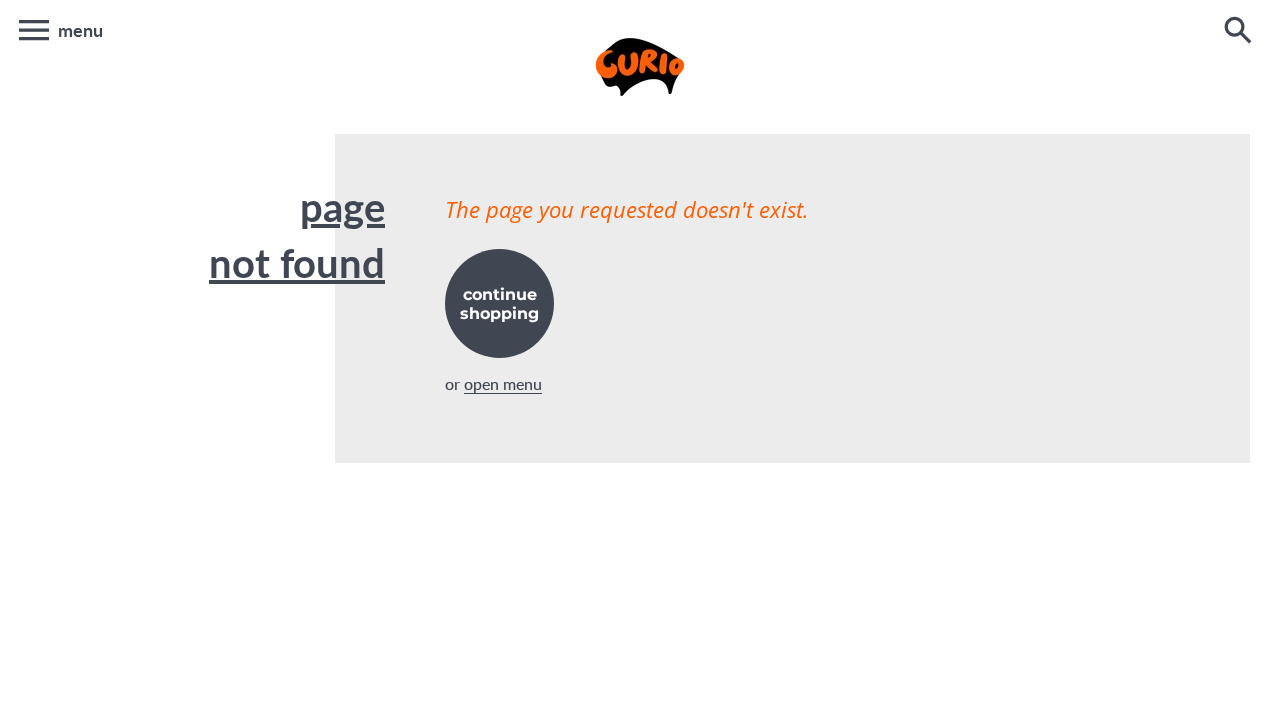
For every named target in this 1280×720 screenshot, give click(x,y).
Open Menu (503, 383)
